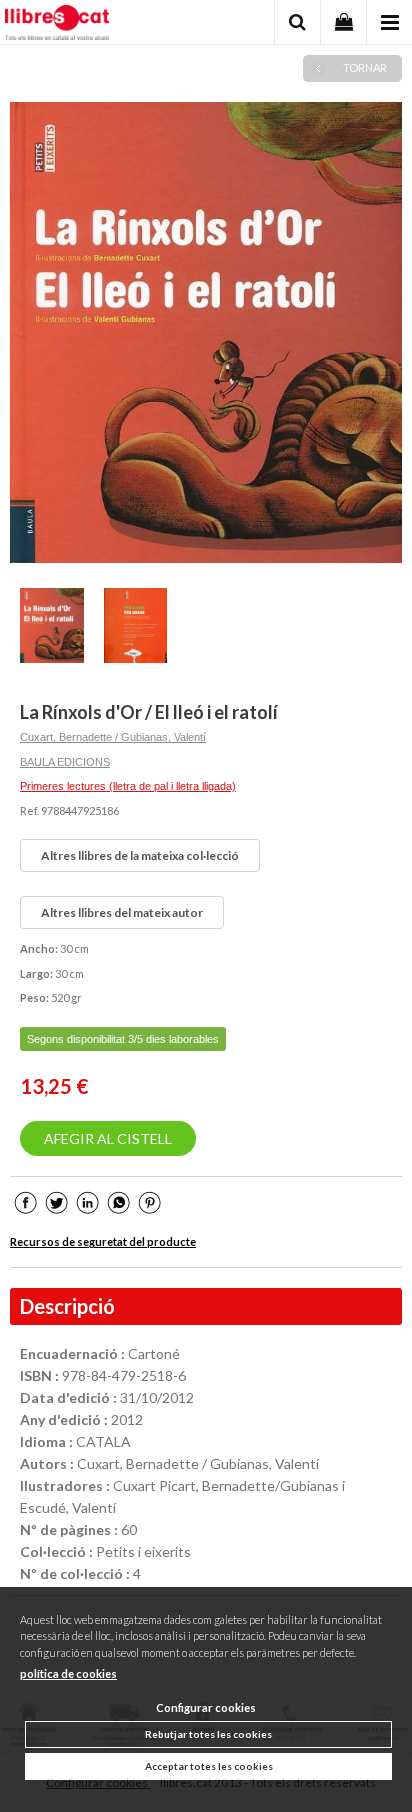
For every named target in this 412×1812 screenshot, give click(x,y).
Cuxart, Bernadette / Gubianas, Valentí (113, 737)
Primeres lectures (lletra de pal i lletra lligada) (128, 786)
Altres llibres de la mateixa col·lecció (140, 855)
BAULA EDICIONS (65, 762)
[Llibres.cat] (57, 25)
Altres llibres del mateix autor (122, 912)
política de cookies (68, 1673)
